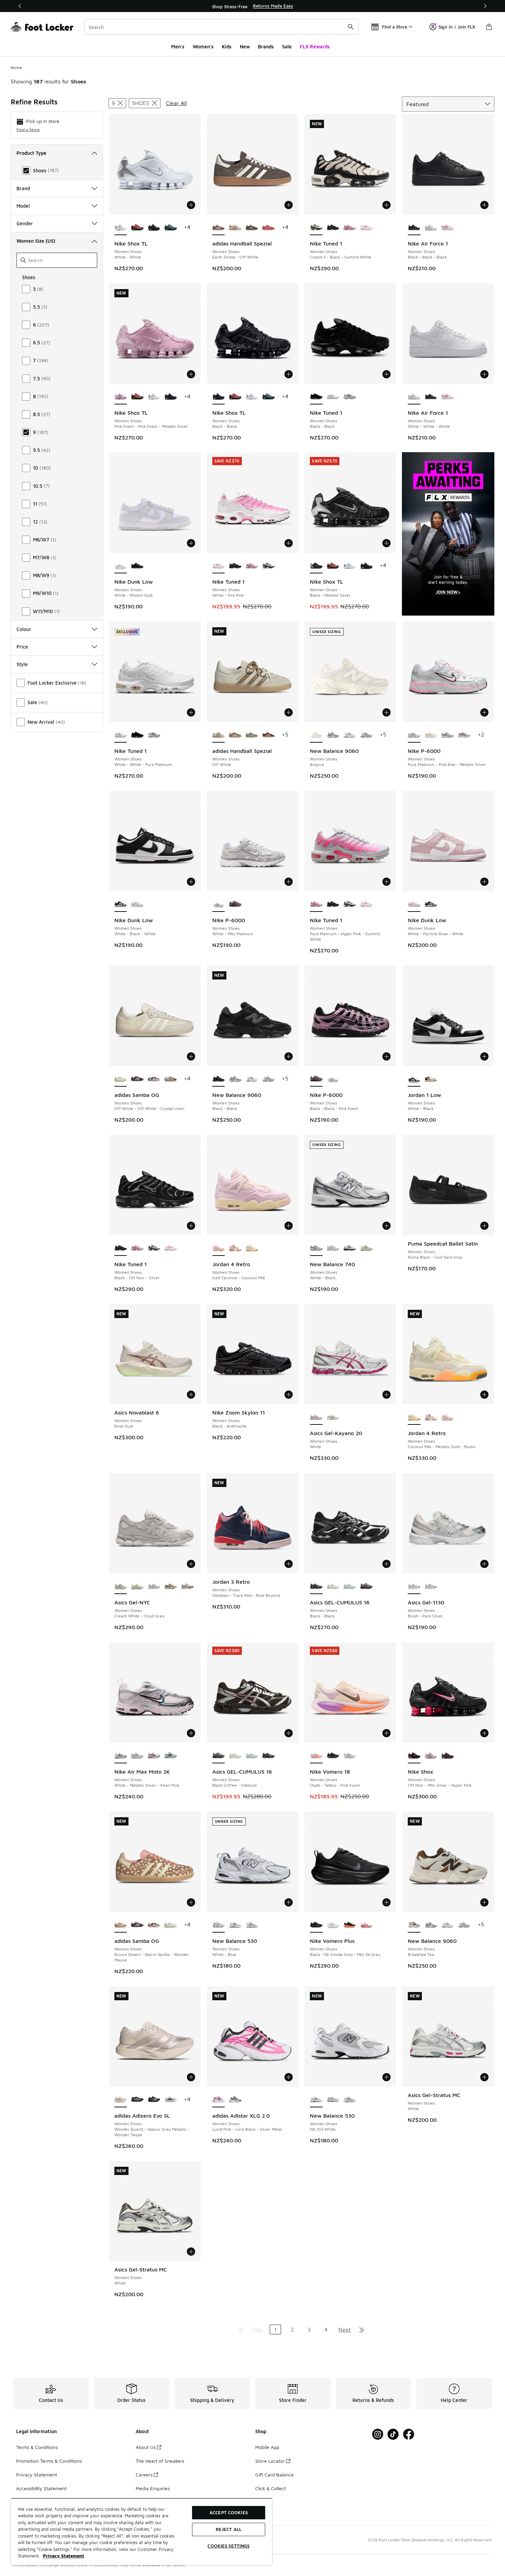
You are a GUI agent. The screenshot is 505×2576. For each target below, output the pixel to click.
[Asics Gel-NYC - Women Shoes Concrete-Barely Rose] (154, 1587)
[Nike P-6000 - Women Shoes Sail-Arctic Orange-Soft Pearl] (431, 735)
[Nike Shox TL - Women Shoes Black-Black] (154, 228)
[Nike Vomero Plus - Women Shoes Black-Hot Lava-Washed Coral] (350, 1925)
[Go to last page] (362, 2329)
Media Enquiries (153, 2488)
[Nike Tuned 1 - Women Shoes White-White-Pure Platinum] (333, 397)
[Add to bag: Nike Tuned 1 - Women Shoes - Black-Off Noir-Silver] (191, 1226)
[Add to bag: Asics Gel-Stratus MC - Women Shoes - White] (484, 2077)
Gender (25, 223)
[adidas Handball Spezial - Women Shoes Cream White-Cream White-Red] (235, 228)
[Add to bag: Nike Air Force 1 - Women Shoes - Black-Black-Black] (484, 205)
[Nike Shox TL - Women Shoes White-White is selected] (121, 228)
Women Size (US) (36, 241)
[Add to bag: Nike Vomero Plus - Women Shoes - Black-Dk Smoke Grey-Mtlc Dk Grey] (386, 1902)
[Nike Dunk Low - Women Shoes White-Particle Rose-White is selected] (414, 904)
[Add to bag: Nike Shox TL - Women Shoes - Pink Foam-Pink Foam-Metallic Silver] (191, 374)
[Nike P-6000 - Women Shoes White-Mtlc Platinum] (333, 1079)
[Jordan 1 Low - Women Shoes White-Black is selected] (414, 1079)
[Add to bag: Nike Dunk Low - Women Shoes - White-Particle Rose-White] (484, 882)
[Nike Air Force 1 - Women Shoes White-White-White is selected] (414, 397)
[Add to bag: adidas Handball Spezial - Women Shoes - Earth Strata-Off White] (289, 205)
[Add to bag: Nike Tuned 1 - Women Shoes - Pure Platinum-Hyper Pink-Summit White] (386, 882)
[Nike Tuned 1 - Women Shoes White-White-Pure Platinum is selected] (121, 735)
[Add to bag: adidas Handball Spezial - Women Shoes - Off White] (289, 712)
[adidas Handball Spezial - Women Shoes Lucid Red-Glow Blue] (268, 228)
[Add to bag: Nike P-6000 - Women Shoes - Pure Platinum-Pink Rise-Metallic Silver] (484, 712)
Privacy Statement (37, 2475)
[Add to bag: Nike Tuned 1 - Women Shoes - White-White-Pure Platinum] (191, 712)
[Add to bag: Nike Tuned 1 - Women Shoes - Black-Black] (386, 374)
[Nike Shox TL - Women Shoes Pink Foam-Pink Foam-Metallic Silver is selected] (121, 397)
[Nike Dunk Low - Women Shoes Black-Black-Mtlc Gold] (137, 566)
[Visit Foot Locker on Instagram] (378, 2434)
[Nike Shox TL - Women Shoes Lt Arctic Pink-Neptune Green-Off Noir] (171, 228)
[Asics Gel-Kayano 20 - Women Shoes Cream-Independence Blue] (333, 1417)
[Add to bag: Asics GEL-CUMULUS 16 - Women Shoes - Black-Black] (386, 1564)
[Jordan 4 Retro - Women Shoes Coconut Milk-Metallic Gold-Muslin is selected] (414, 1417)
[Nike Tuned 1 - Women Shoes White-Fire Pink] (366, 228)
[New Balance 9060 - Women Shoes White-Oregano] (350, 735)
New (245, 47)
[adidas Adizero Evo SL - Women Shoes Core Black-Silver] (137, 2100)
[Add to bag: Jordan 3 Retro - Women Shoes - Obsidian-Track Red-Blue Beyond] (289, 1564)
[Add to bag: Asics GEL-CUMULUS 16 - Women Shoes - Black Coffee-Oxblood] (289, 1733)
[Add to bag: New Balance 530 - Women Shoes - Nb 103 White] (386, 2077)
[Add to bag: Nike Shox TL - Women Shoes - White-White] (191, 205)
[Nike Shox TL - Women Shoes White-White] (154, 397)
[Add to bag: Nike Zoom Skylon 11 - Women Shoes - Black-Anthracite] (289, 1395)
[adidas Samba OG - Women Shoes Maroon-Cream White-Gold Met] (137, 1079)
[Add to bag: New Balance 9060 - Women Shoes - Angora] (386, 712)
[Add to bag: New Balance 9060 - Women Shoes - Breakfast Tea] (484, 1902)
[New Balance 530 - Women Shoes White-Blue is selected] (219, 1925)
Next (345, 2329)
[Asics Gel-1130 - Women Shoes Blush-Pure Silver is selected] (414, 1587)
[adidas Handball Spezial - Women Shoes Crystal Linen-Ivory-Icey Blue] (252, 735)
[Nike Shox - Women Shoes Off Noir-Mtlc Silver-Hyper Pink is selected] (414, 1756)
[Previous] (20, 6)
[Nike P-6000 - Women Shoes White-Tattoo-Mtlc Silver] (447, 735)
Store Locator (270, 2461)
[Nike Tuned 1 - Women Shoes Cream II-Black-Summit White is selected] (316, 228)
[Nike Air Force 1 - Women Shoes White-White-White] (431, 228)
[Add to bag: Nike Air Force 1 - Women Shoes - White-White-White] (484, 374)
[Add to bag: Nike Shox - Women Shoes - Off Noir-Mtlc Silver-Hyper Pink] (484, 1733)
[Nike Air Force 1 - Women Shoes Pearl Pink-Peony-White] (447, 228)
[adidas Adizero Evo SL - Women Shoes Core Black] (154, 2100)
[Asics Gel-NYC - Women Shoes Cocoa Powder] (187, 1587)
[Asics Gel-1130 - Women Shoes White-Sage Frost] (431, 1587)
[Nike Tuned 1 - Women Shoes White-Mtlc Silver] (350, 397)
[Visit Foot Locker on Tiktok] (393, 2434)
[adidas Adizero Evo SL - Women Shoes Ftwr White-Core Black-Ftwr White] (171, 2100)
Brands (266, 47)
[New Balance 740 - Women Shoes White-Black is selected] (316, 1248)
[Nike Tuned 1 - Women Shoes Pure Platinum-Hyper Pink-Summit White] (350, 228)
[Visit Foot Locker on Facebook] (409, 2434)
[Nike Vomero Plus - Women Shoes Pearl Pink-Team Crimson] (366, 1925)
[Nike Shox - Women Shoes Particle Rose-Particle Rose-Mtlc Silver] (431, 1756)
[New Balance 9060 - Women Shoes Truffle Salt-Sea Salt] (333, 735)
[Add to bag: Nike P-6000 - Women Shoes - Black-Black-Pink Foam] (386, 1056)
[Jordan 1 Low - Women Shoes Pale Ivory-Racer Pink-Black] (431, 1079)
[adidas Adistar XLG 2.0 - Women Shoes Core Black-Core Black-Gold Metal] (235, 2100)
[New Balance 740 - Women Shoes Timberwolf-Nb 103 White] (350, 1248)
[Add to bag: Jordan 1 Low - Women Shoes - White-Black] (484, 1056)
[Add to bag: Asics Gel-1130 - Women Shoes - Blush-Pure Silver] (484, 1564)
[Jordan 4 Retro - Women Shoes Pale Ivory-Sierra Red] (235, 1248)
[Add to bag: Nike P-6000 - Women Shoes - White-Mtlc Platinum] (289, 882)
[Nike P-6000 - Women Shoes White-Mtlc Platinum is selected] (219, 904)
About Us (146, 2447)
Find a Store (28, 130)
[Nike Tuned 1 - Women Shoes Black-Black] (137, 735)
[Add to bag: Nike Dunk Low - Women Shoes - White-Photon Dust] (191, 543)
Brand (23, 188)
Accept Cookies (229, 2512)
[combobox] (221, 27)
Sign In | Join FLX (457, 27)
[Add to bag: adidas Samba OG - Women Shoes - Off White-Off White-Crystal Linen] (191, 1056)
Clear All (176, 103)
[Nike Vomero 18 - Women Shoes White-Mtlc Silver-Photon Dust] (350, 1756)
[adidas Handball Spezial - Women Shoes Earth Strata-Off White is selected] (219, 228)
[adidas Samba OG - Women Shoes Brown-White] (171, 1079)
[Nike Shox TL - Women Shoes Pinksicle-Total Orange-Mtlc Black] (137, 228)
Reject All (229, 2529)
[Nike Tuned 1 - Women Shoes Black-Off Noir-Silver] (333, 228)
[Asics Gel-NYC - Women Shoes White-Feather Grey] (137, 1587)
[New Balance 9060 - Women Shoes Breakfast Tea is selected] (414, 1925)
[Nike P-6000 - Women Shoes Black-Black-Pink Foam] (235, 904)
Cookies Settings (228, 2546)
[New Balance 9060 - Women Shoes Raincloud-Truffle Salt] (366, 735)
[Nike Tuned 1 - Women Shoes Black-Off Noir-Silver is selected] (121, 1248)
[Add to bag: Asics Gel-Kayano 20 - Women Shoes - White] (386, 1395)
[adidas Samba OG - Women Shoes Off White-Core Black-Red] (154, 1079)
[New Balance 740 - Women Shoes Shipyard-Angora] (366, 1248)
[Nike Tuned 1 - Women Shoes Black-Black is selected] (316, 397)
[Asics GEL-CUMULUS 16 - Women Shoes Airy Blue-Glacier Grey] (350, 1587)
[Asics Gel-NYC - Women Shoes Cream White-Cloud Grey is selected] (121, 1587)
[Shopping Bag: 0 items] (489, 27)
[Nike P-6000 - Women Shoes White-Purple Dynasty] (464, 735)
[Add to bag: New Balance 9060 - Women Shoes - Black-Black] (289, 1056)
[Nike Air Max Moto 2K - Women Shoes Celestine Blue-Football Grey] (171, 1756)
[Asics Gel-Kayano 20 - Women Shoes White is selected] (316, 1417)
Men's (178, 47)
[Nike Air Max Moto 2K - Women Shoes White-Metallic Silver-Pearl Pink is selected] (121, 1756)
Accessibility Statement (41, 2488)
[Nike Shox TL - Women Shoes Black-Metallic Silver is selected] (316, 566)
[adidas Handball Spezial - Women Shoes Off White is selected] (219, 735)
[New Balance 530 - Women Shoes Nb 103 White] (235, 1925)
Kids (227, 47)
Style (22, 664)
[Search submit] (351, 27)
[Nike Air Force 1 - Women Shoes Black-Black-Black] (431, 397)
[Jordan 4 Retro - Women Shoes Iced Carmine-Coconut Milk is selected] (219, 1248)
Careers (144, 2475)
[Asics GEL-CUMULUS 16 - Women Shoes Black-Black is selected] (316, 1587)
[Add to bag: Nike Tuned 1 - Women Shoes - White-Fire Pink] (289, 543)
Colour (24, 629)
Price (22, 647)
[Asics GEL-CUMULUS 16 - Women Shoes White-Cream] (333, 1587)
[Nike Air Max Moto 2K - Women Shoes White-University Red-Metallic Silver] (154, 1756)
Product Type (31, 153)
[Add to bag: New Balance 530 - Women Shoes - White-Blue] (289, 1902)
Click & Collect (271, 2488)
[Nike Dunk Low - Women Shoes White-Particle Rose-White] (137, 904)
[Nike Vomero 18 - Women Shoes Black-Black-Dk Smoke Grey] (333, 1756)
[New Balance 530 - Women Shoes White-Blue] (333, 2100)
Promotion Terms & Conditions (49, 2461)
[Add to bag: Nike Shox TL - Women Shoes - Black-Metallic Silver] (386, 543)
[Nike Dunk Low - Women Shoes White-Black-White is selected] (121, 904)
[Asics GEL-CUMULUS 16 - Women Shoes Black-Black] (268, 1756)
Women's (203, 47)
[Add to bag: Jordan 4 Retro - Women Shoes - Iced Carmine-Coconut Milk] (289, 1226)
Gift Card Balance (274, 2475)
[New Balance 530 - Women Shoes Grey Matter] (252, 1925)
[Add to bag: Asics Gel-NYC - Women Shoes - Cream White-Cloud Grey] (191, 1564)
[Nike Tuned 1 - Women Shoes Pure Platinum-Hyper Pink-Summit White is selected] (316, 904)
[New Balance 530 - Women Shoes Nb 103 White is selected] (316, 2100)
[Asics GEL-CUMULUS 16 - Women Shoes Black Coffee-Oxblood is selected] (219, 1756)
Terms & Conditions (37, 2447)
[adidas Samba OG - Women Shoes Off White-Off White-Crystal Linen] (171, 1925)
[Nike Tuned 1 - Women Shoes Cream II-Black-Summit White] (268, 566)
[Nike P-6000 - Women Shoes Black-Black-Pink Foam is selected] (316, 1079)
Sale (287, 47)
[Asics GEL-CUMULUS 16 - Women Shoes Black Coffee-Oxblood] (366, 1587)
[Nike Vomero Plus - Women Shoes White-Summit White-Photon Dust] (333, 1925)
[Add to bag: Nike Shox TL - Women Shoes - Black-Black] (289, 374)
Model (23, 206)
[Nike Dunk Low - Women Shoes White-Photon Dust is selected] (121, 566)
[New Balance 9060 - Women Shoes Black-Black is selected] (219, 1079)
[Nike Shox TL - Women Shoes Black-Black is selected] (219, 397)
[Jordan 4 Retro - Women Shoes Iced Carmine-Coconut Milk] (447, 1417)
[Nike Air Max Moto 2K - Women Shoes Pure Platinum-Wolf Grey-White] (137, 1756)
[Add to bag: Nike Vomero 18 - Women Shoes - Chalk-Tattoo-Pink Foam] (386, 1733)
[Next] (485, 6)
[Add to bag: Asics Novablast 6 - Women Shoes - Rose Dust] (191, 1395)
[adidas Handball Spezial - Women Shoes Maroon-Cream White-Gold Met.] (268, 735)
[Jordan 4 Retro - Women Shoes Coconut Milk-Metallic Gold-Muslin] (252, 1248)
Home (16, 67)
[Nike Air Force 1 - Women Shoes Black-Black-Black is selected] (414, 228)
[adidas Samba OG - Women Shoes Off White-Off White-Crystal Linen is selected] (121, 1079)
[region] (252, 6)
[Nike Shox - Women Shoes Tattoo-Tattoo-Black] (447, 1756)
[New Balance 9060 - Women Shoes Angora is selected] (316, 735)
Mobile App (267, 2447)
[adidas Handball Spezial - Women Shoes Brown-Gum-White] (252, 228)
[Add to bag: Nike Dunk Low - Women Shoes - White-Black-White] (191, 882)
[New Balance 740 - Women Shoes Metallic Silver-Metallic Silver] (333, 1248)
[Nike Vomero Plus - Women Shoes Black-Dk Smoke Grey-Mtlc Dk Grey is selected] (316, 1925)
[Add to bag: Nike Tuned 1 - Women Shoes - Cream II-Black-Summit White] (386, 205)
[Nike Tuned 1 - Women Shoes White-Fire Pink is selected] (219, 566)
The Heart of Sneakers (160, 2461)
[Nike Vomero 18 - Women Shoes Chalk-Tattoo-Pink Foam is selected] (316, 1756)
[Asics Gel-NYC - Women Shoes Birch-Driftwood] (171, 1587)
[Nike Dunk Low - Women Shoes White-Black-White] (431, 904)
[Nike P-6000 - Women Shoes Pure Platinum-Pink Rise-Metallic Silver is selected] (414, 735)
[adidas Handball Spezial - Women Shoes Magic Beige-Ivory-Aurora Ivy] (235, 735)
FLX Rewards (315, 47)
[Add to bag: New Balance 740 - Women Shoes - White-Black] (386, 1226)
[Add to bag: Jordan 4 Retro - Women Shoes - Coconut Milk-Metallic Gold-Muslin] (484, 1395)
